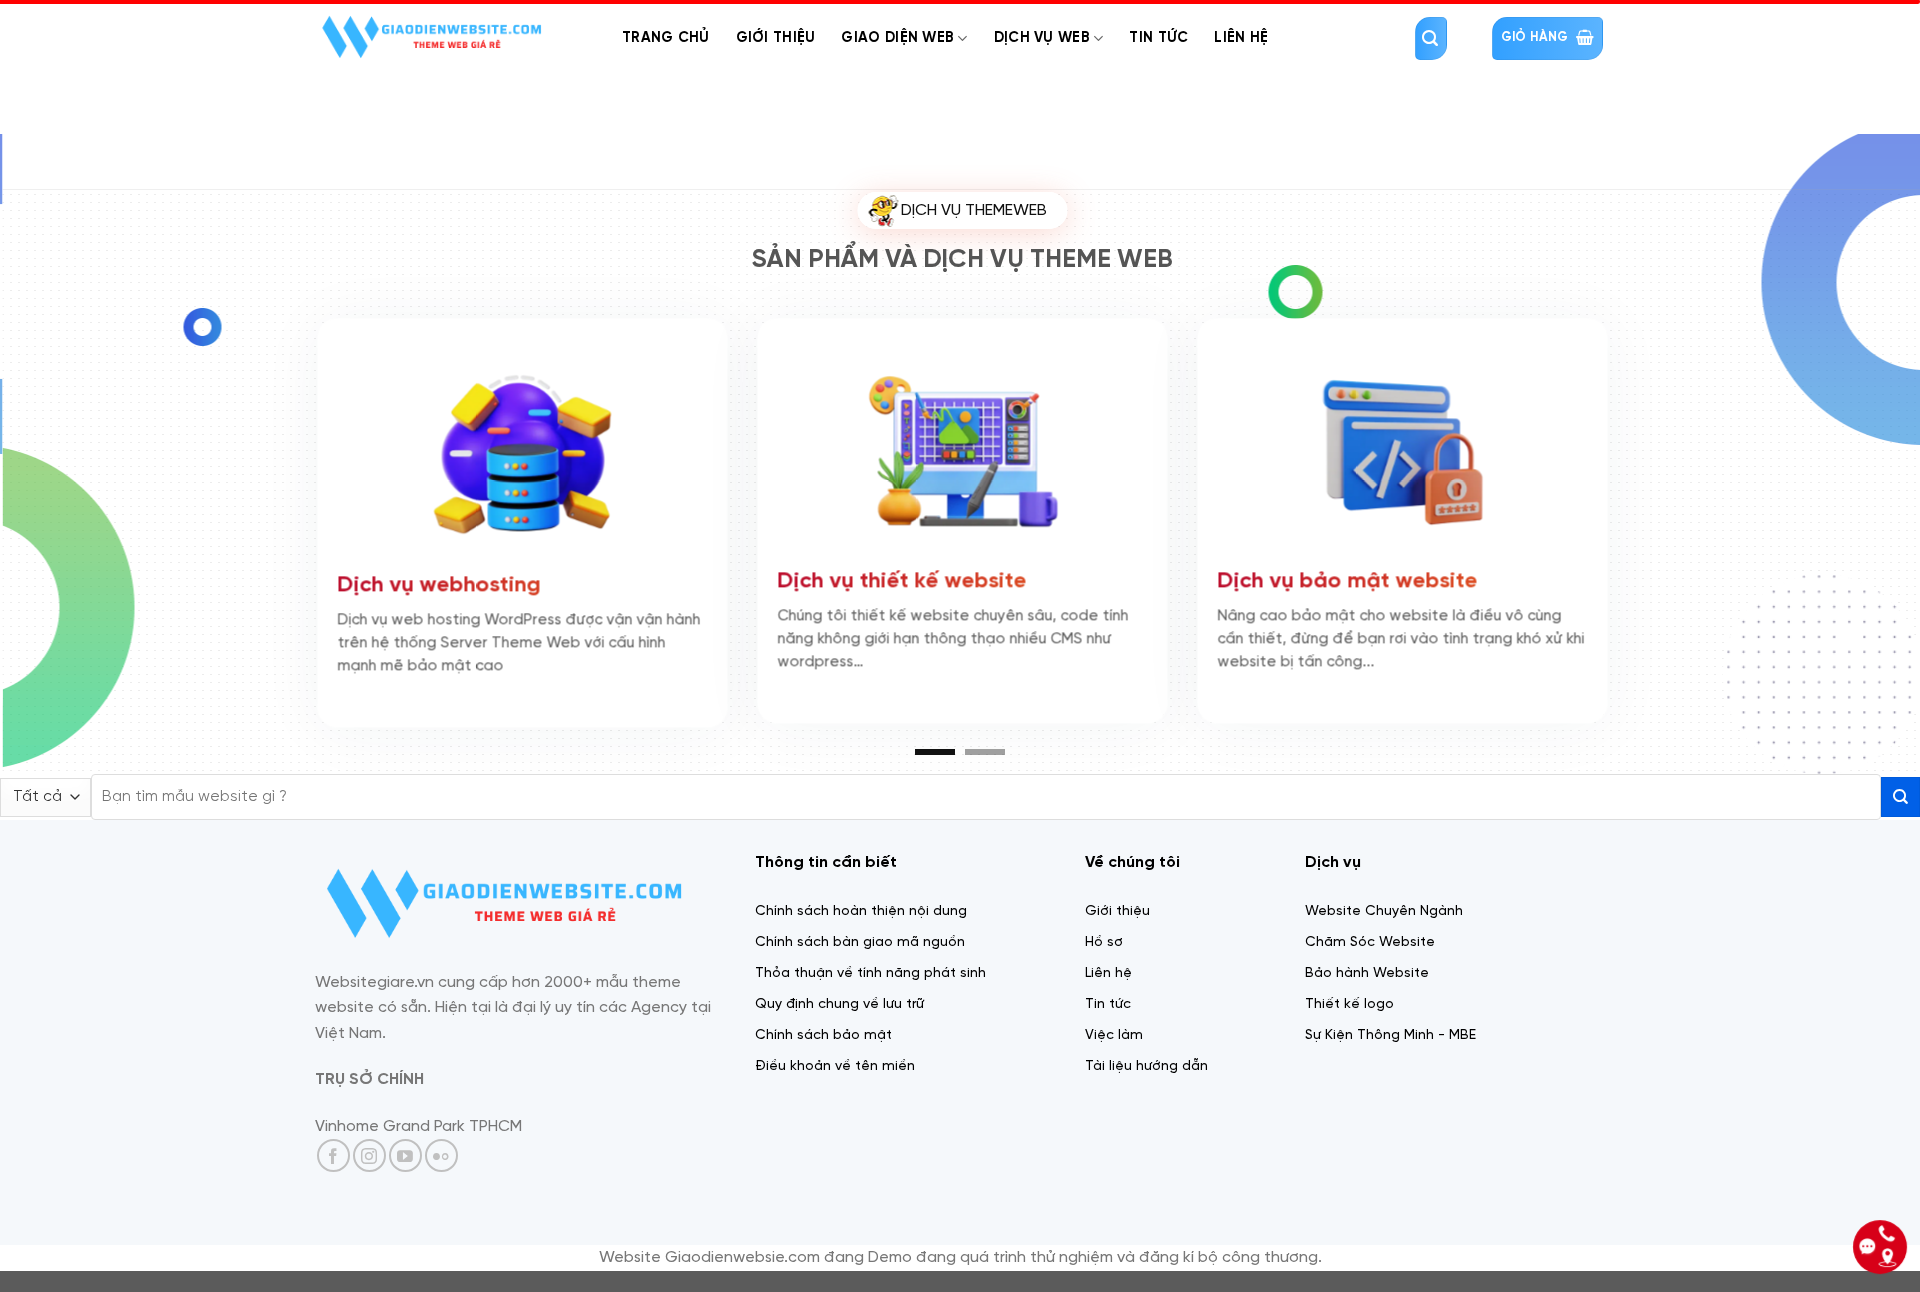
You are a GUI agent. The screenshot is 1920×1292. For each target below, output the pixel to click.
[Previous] (64, 464)
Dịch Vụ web (1042, 38)
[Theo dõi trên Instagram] (369, 1174)
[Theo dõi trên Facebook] (333, 1174)
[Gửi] (1900, 816)
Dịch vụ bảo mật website (1154, 575)
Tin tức (1158, 38)
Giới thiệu (776, 38)
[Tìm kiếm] (1431, 38)
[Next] (1856, 464)
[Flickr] (441, 1174)
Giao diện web (897, 38)
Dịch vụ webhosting (245, 579)
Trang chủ (666, 38)
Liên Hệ (1241, 38)
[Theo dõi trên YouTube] (405, 1174)
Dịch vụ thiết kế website (708, 575)
